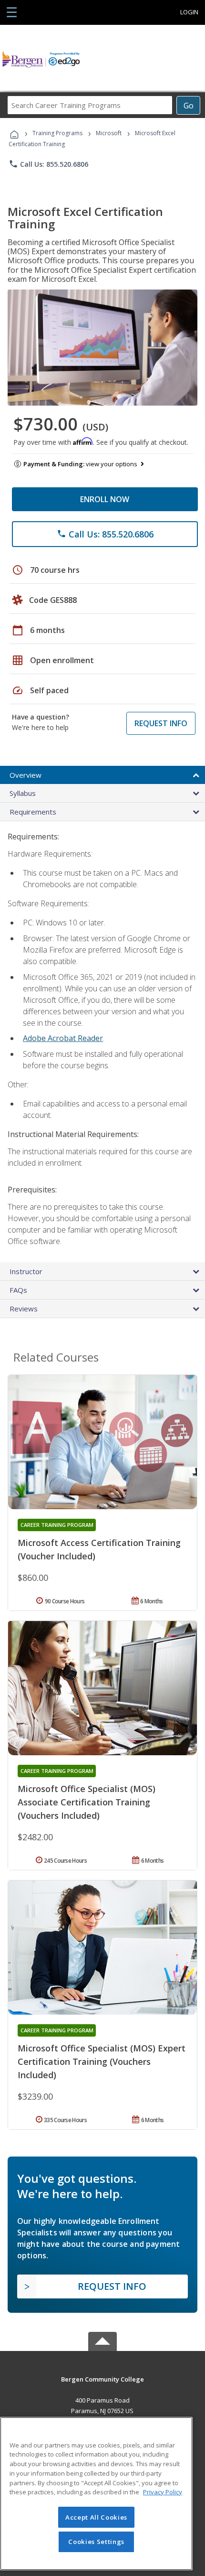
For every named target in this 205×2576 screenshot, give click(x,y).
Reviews (24, 1309)
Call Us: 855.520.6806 (48, 164)
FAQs (18, 1290)
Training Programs (57, 133)
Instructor (26, 1271)
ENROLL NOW (105, 499)
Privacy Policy (163, 2492)
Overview (26, 775)
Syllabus (23, 793)
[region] (96, 2494)
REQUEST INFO (161, 723)
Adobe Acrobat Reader (63, 1038)
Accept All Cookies (96, 2517)
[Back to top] (102, 2379)
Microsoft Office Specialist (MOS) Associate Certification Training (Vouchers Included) (87, 1802)
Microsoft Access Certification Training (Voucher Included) (99, 1549)
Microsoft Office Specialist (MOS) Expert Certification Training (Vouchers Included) (102, 2061)
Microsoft (109, 133)
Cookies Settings (96, 2542)
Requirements (33, 812)
